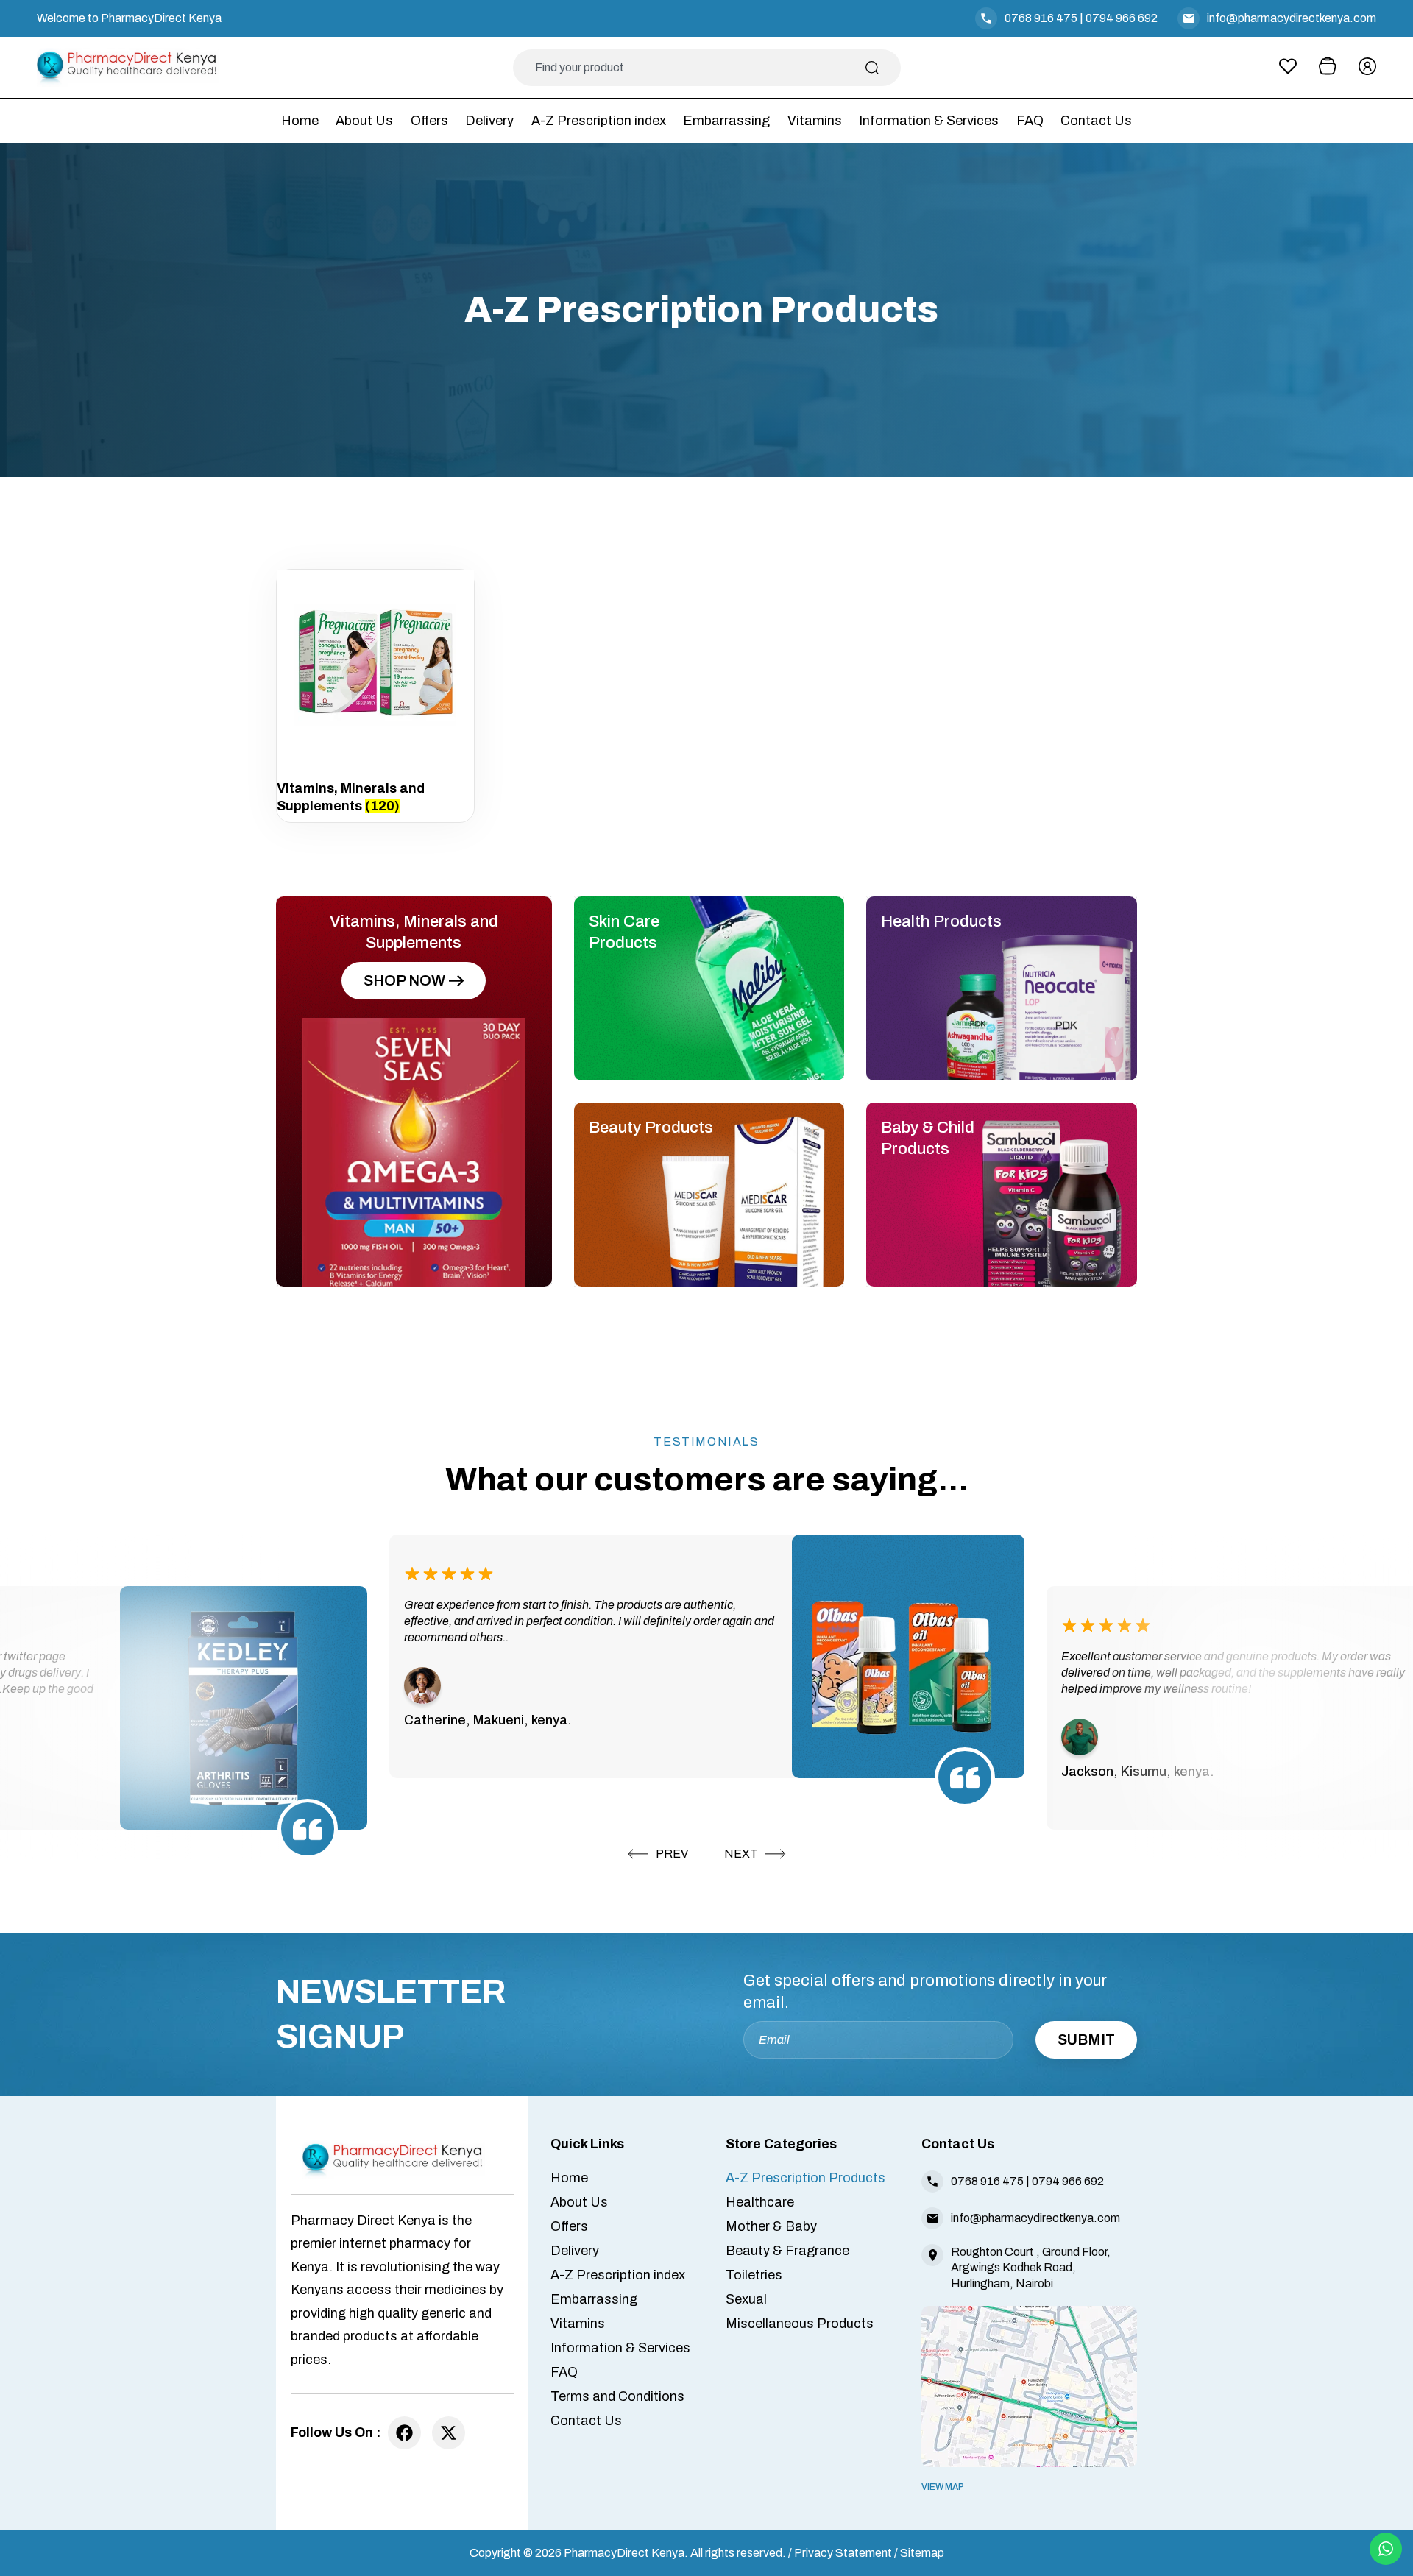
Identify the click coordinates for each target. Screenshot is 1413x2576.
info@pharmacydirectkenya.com (1292, 18)
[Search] (872, 68)
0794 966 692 (1122, 18)
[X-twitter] (449, 2433)
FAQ (1030, 121)
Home (300, 121)
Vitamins (815, 121)
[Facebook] (404, 2433)
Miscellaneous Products (800, 2324)
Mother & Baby (771, 2226)
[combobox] (689, 68)
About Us (364, 121)
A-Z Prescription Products (805, 2178)
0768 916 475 (1041, 18)
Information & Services (929, 121)
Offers (429, 121)
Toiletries (754, 2275)
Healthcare (760, 2202)
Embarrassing (726, 121)
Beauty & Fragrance (787, 2251)
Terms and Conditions (617, 2396)
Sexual (746, 2299)
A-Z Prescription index (599, 121)
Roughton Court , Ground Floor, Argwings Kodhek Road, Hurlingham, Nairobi (1031, 2267)
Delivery (489, 121)
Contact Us (1096, 121)
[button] (658, 1854)
